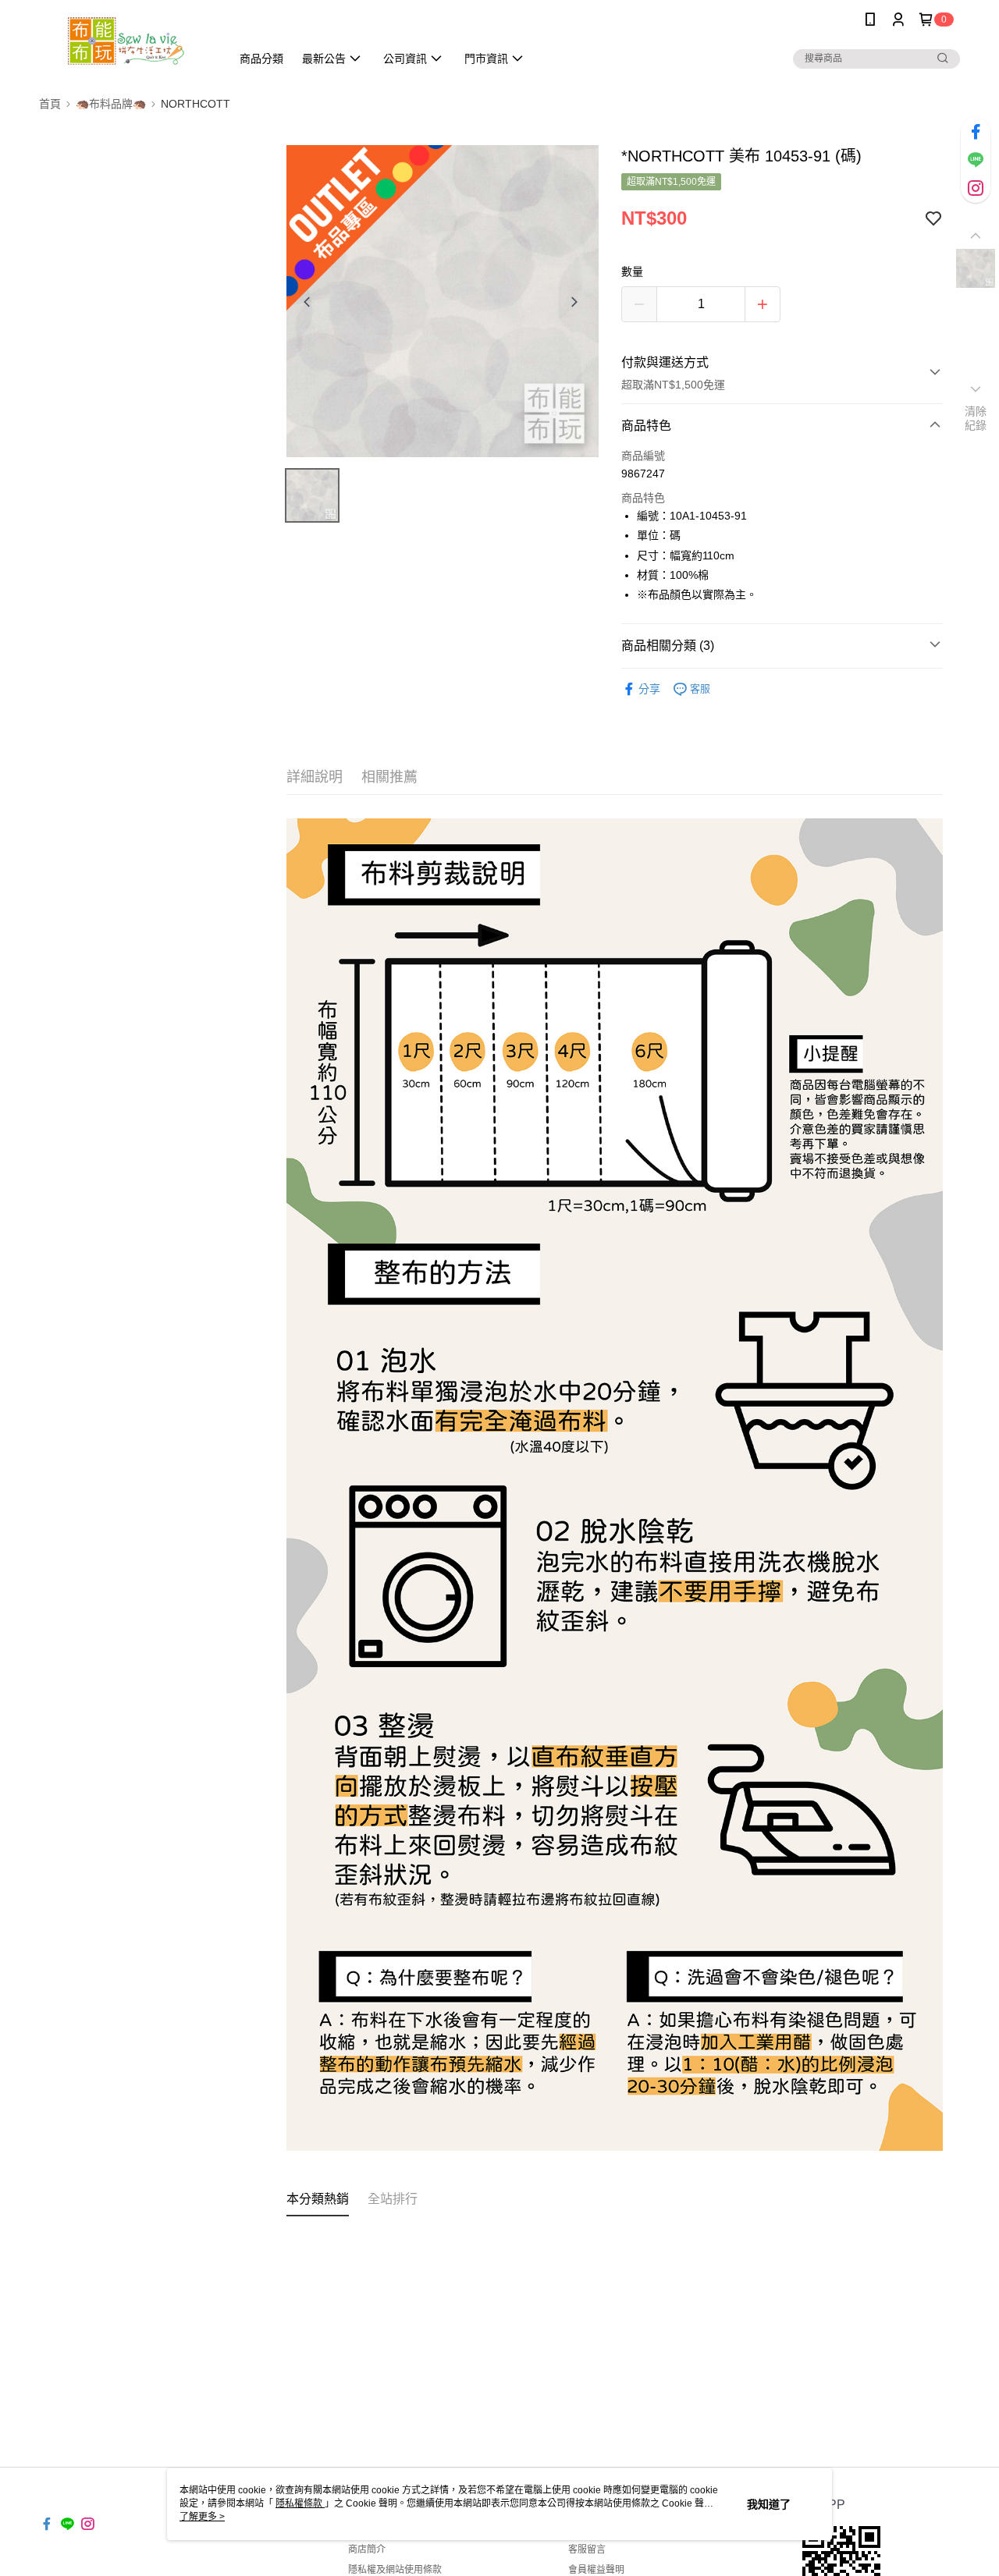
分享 (649, 689)
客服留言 (587, 2549)
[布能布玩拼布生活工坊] (126, 41)
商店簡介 (367, 2549)
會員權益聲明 (596, 2570)
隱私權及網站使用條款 (395, 2570)
